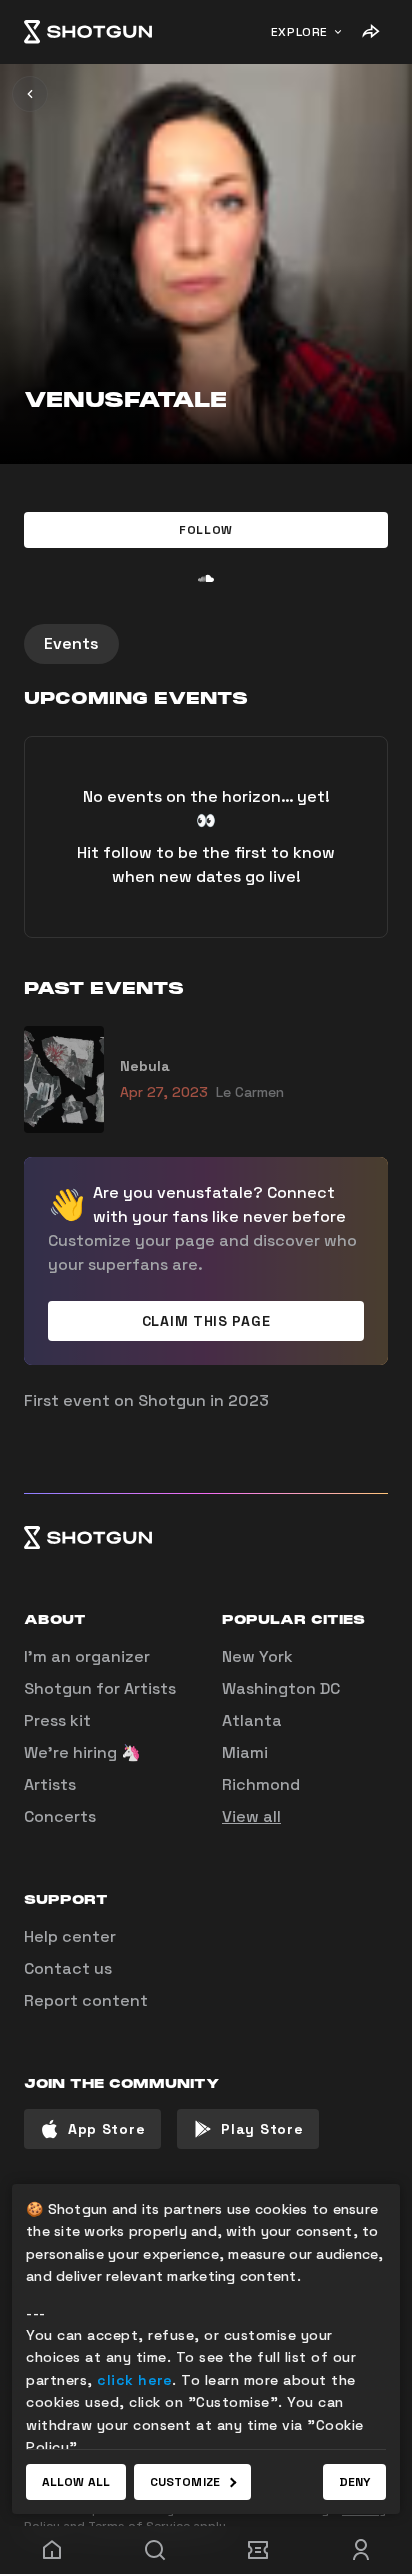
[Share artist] (370, 32)
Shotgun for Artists (100, 1688)
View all (251, 1816)
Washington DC (281, 1688)
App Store (106, 2129)
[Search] (154, 2550)
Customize (185, 2482)
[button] (206, 530)
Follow (206, 530)
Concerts (60, 1816)
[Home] (88, 32)
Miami (245, 1752)
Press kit (57, 1720)
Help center (70, 1936)
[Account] (360, 2550)
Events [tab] (71, 643)
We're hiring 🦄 (82, 1752)
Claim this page (206, 1321)
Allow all (76, 2482)
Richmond (261, 1784)
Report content (86, 2000)
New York (257, 1656)
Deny (354, 2482)
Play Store (262, 2129)
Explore (299, 32)
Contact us (68, 1968)
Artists (50, 1784)
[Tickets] (257, 2550)
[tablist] (206, 644)
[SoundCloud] (206, 578)
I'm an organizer (87, 1656)
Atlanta (252, 1720)
